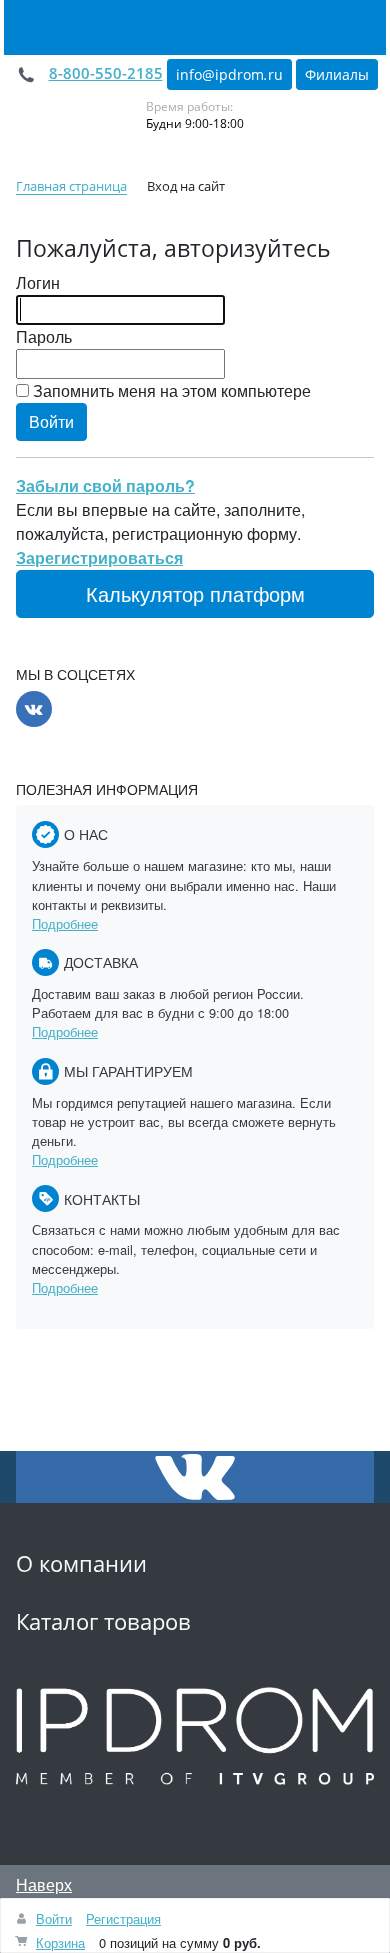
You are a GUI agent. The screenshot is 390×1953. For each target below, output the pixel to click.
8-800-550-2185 (106, 73)
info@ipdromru (229, 74)
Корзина (60, 1942)
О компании (81, 1563)
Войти (54, 1918)
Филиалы (337, 74)
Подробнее (65, 923)
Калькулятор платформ (195, 593)
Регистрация (123, 1918)
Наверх (44, 1884)
